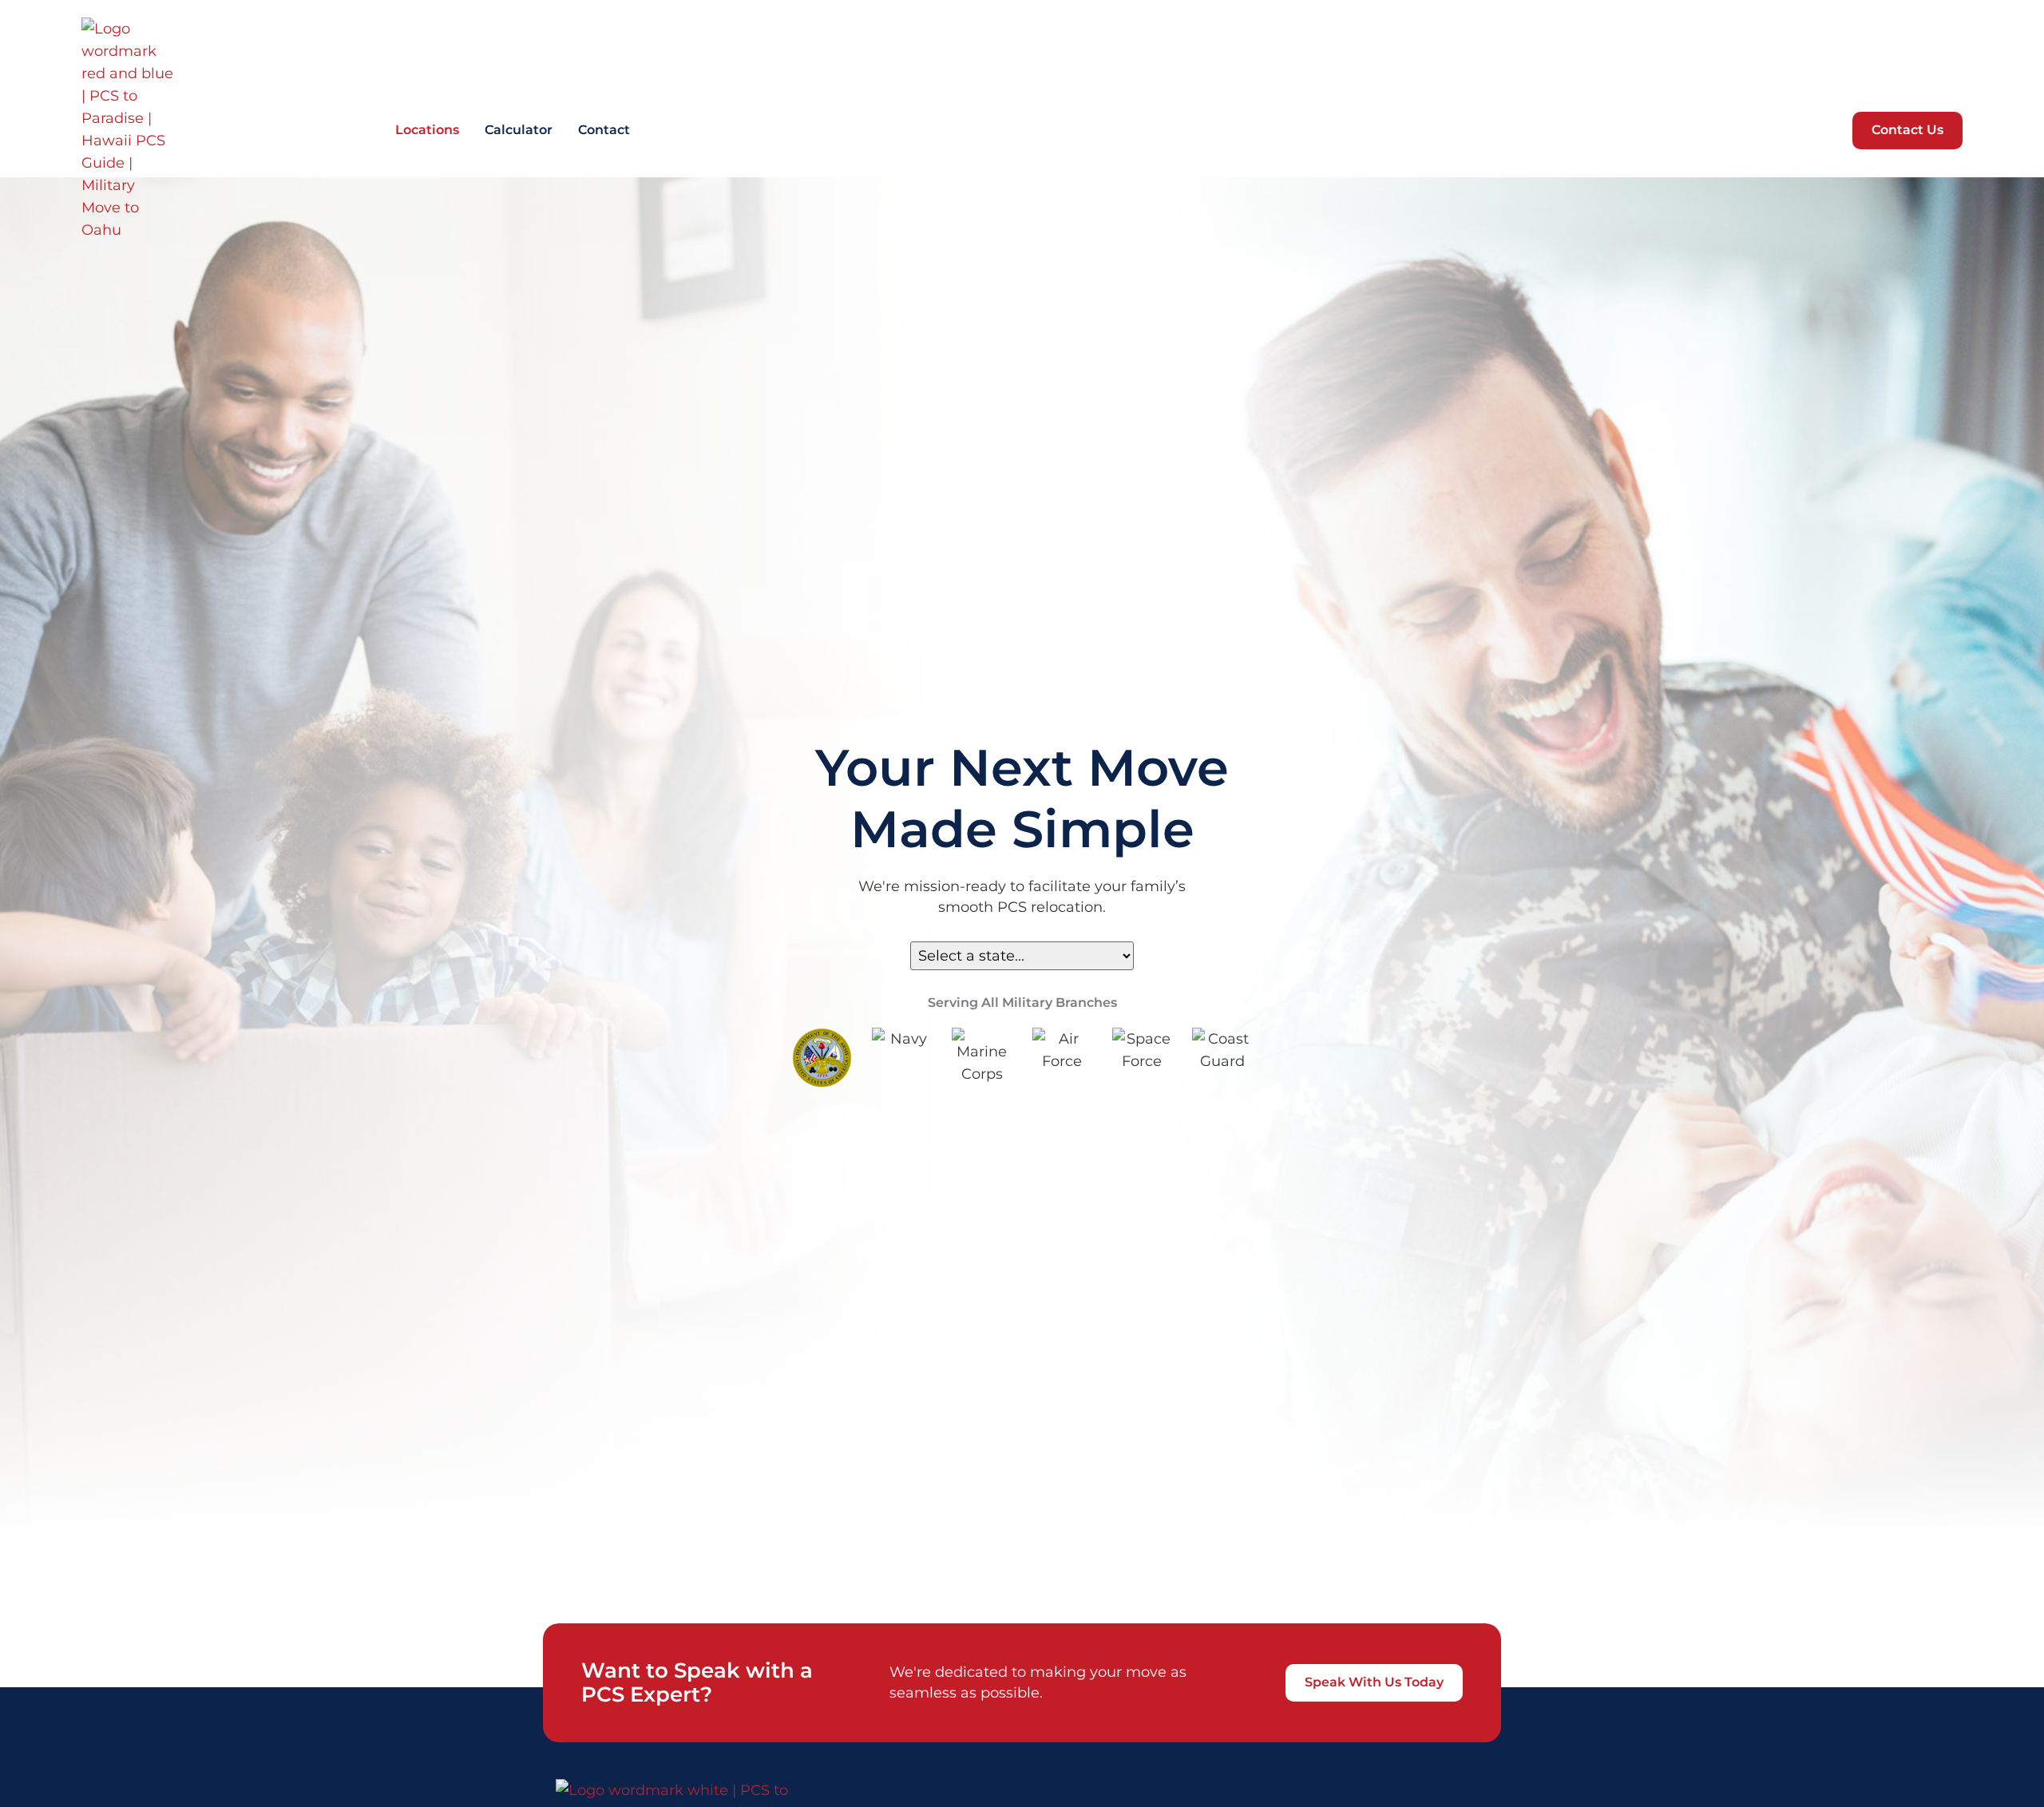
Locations (427, 130)
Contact (604, 130)
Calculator (519, 130)
